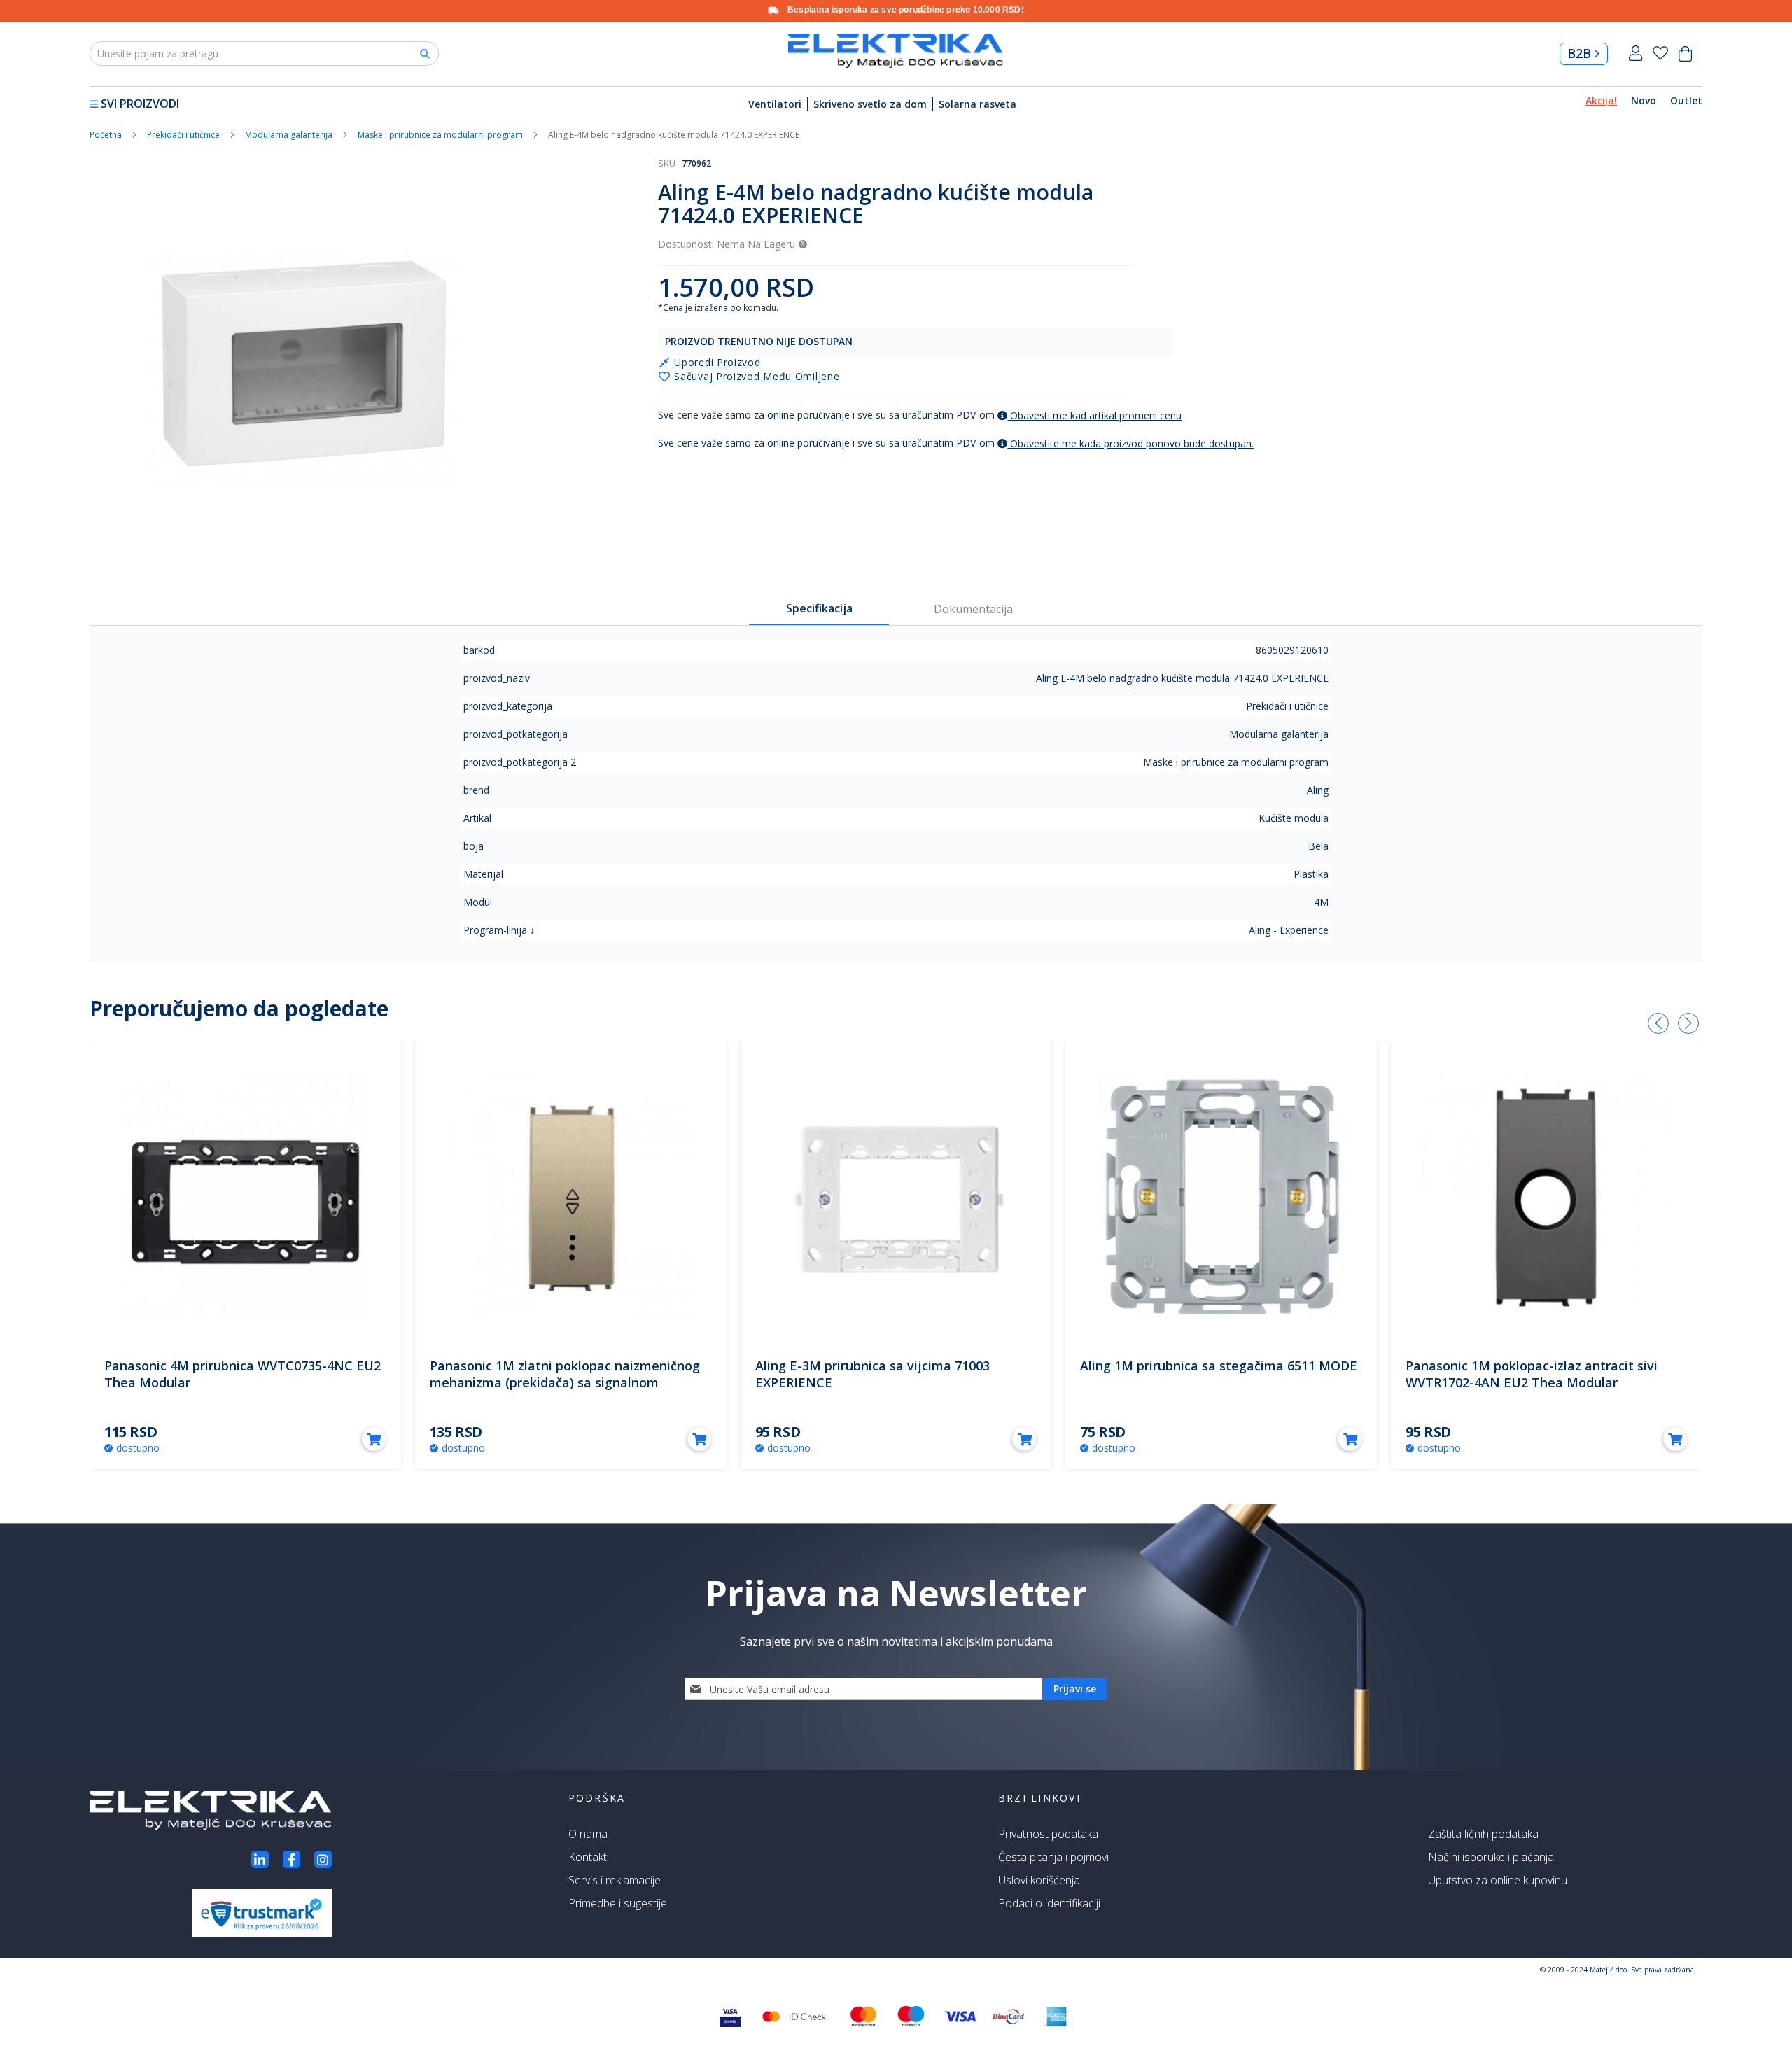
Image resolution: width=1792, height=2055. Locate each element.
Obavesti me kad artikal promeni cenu (1094, 415)
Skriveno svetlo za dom (870, 104)
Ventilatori (775, 104)
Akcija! (1601, 100)
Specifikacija (819, 608)
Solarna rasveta (978, 104)
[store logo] (896, 51)
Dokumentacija (973, 609)
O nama (588, 1834)
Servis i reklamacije (615, 1880)
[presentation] (1658, 1023)
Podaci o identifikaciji (1049, 1903)
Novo (1644, 100)
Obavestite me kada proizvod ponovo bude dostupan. (1130, 443)
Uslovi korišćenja (1039, 1880)
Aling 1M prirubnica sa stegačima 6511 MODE (1219, 1366)
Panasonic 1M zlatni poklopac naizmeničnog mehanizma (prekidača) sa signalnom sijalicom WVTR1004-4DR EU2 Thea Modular (565, 1382)
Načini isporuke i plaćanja (1491, 1857)
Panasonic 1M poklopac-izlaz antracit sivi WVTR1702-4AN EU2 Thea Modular (1532, 1374)
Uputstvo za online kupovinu (1498, 1880)
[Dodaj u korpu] (374, 1439)
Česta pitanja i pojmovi (1053, 1857)
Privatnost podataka (1048, 1834)
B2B (1579, 53)
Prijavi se (1636, 54)
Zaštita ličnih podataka (1483, 1834)
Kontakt (588, 1857)
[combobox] (264, 54)
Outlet (1686, 100)
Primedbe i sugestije (618, 1903)
